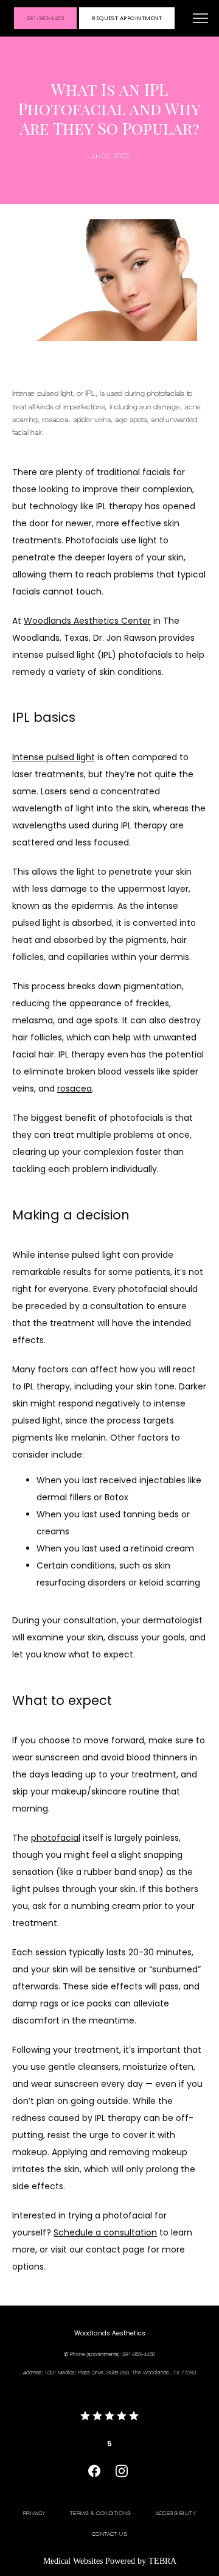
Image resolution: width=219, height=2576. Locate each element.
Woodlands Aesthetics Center (87, 621)
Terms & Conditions (101, 2513)
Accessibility (176, 2513)
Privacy (34, 2513)
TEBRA (162, 2561)
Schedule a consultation (105, 2232)
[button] (201, 19)
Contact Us (109, 2533)
